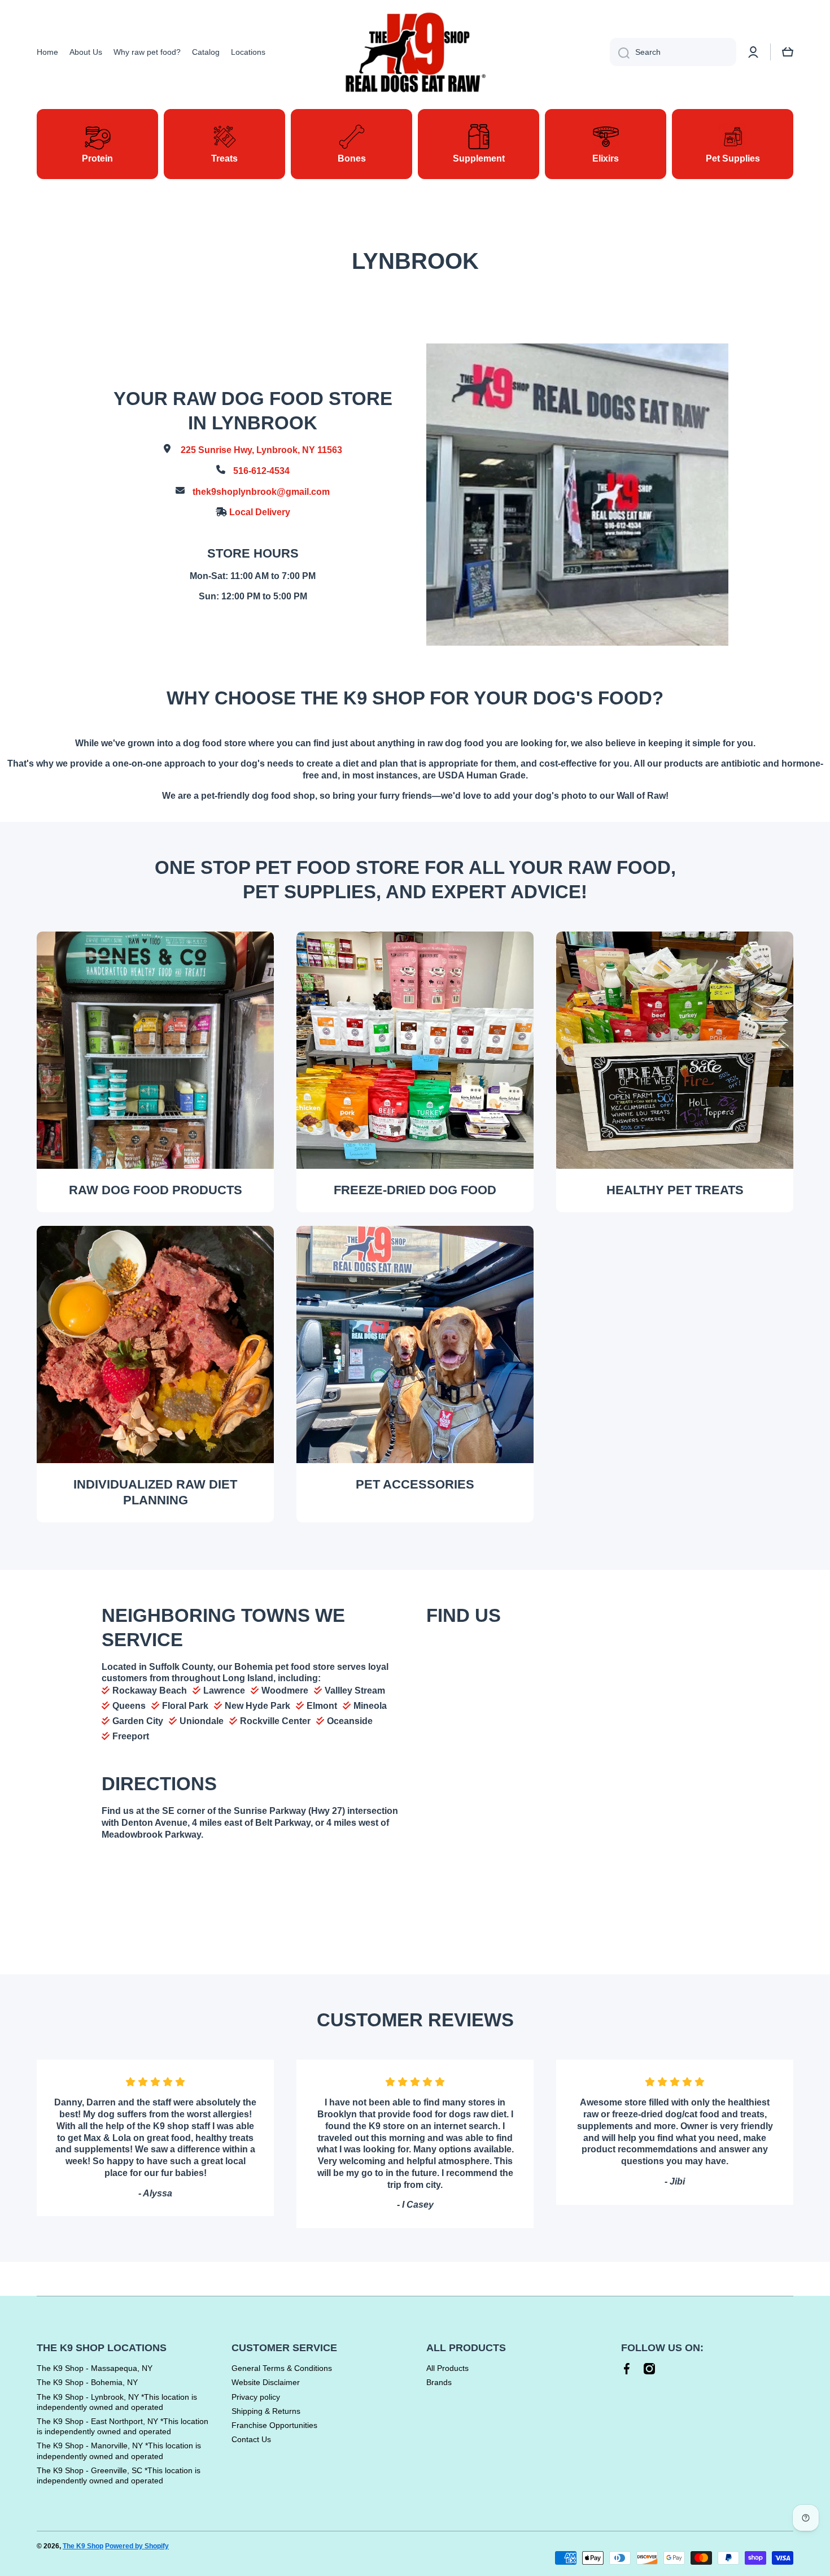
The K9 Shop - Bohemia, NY (87, 2382)
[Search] (620, 52)
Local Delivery (260, 512)
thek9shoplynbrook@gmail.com (261, 492)
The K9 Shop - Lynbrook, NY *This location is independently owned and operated (117, 2402)
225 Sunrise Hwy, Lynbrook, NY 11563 (261, 450)
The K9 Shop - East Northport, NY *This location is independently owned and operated (123, 2426)
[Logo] (415, 52)
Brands (439, 2382)
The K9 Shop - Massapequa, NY (95, 2368)
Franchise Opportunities (274, 2425)
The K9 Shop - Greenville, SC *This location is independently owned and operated (119, 2475)
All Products (447, 2368)
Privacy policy (256, 2397)
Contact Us (251, 2439)
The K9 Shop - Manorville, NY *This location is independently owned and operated (119, 2451)
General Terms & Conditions (282, 2368)
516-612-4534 (261, 471)
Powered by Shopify (137, 2546)
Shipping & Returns (266, 2411)
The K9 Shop (83, 2546)
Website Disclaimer (266, 2382)
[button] (788, 52)
